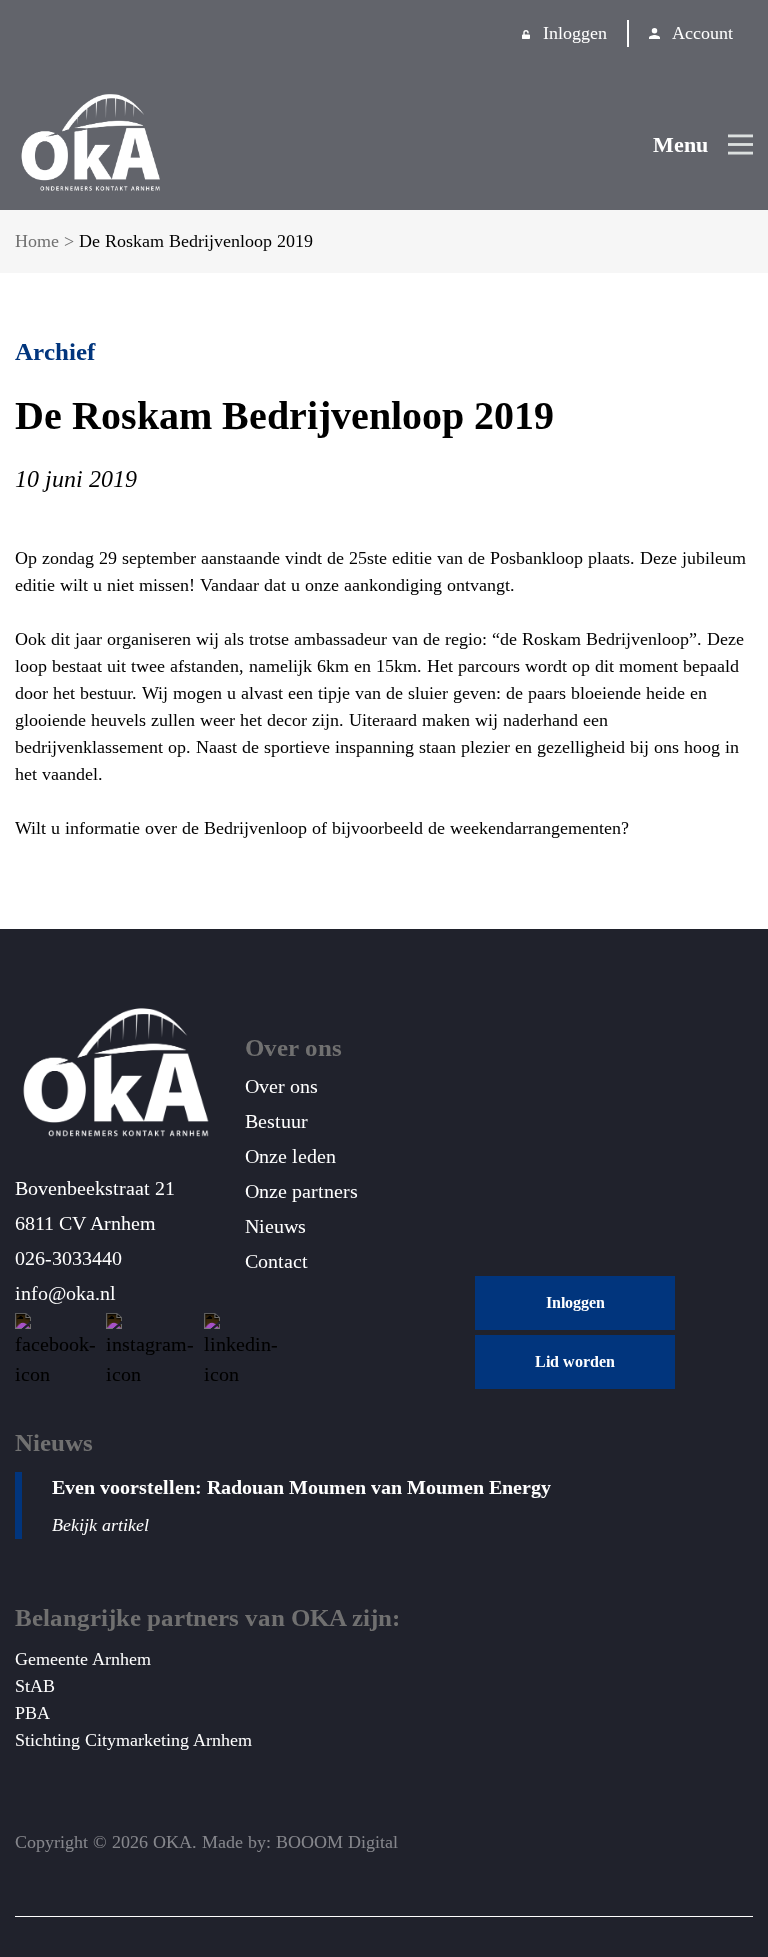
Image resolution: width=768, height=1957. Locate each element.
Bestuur (276, 1121)
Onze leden (290, 1156)
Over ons (281, 1086)
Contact (276, 1261)
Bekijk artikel (100, 1525)
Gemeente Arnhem (83, 1659)
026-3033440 (68, 1258)
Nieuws (275, 1226)
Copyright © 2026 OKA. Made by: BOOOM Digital (206, 1842)
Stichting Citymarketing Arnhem (133, 1740)
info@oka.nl (65, 1293)
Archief (55, 351)
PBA (32, 1713)
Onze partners (301, 1191)
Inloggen (575, 33)
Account (702, 33)
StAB (35, 1686)
